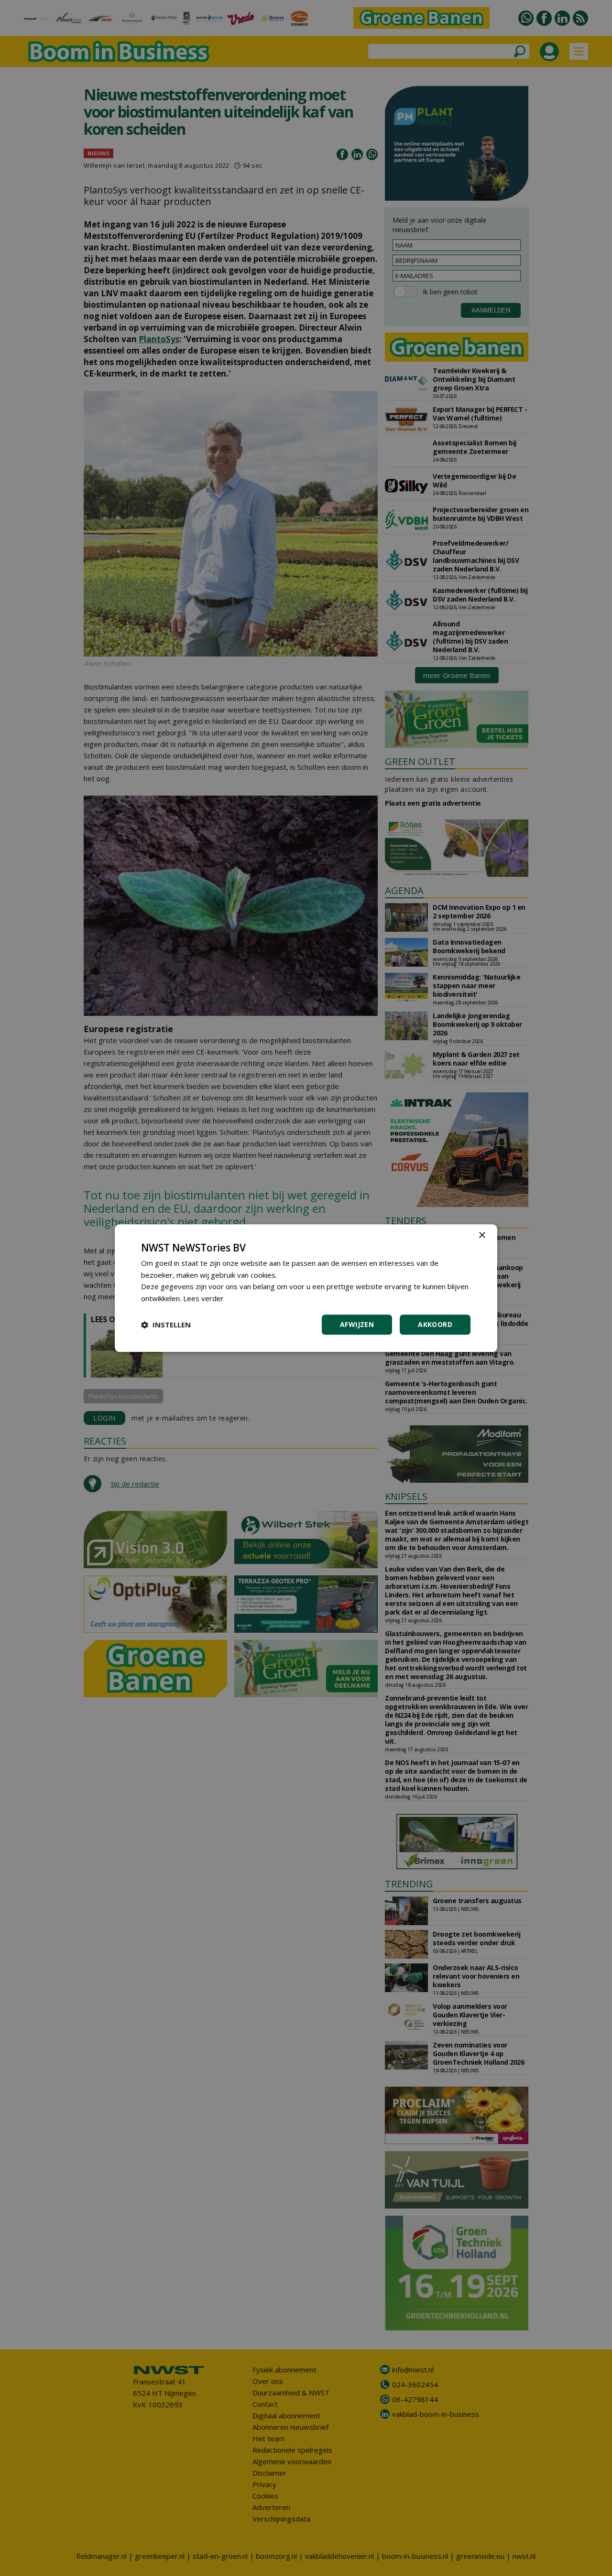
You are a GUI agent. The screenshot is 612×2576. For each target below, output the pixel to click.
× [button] (482, 1235)
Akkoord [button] (435, 1324)
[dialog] (306, 1288)
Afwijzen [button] (357, 1324)
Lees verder (203, 1298)
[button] (166, 1325)
